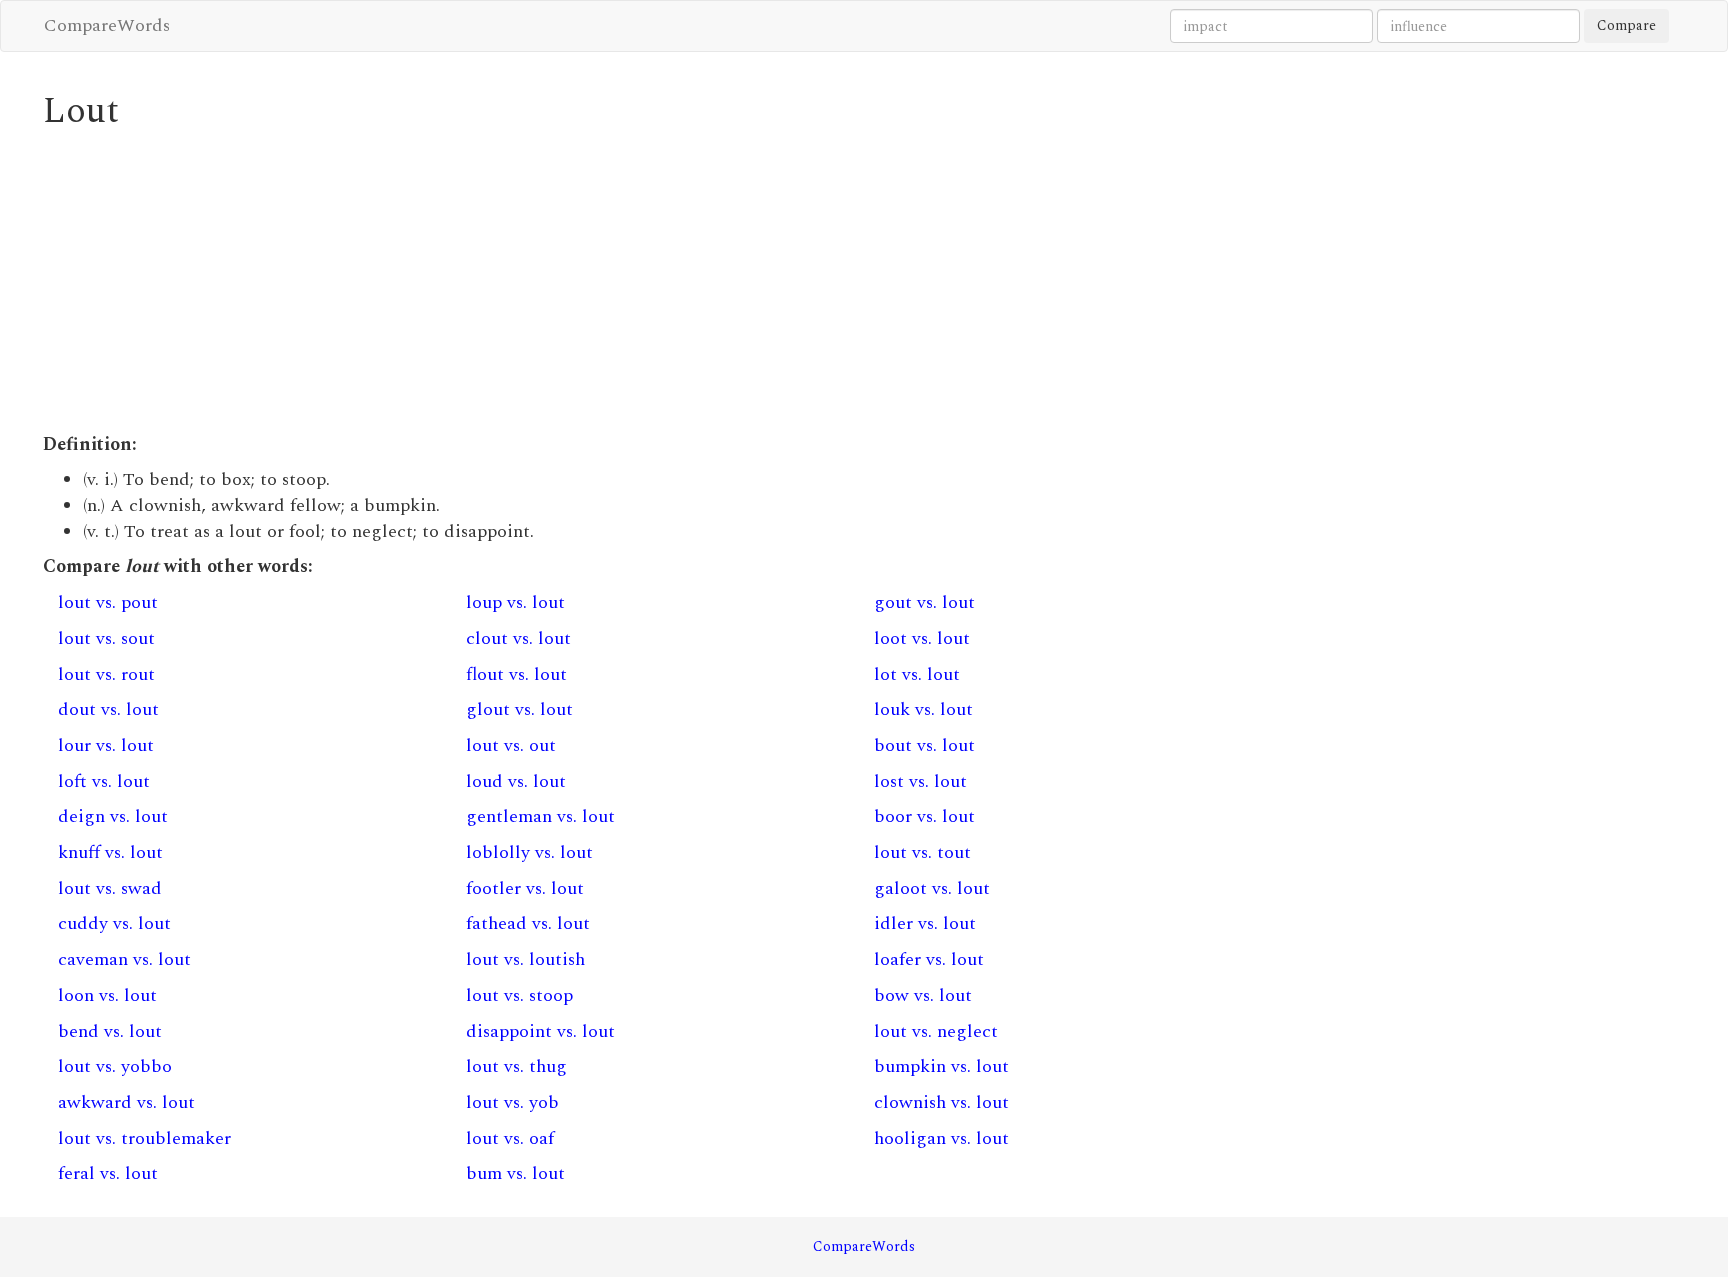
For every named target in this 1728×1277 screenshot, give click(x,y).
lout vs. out (511, 745)
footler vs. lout (525, 888)
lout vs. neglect (936, 1031)
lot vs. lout (917, 674)
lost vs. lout (920, 781)
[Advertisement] (643, 282)
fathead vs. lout (528, 923)
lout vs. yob (512, 1102)
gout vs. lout (924, 602)
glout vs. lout (519, 709)
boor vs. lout (924, 816)
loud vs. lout (516, 781)
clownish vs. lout (941, 1102)
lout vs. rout (106, 674)
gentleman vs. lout (540, 816)
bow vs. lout (923, 995)
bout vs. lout (924, 745)
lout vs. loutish (525, 959)
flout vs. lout (516, 674)
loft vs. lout (104, 781)
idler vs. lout (925, 923)
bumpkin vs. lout (941, 1066)
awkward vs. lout (126, 1102)
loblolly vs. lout (529, 852)
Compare (1626, 25)
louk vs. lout (923, 709)
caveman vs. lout (124, 959)
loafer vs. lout (929, 959)
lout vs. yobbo (115, 1066)
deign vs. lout (113, 816)
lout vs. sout (106, 638)
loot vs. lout (922, 638)
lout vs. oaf (510, 1138)
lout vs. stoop (519, 995)
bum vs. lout (515, 1173)
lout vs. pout (108, 602)
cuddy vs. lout (114, 923)
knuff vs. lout (110, 852)
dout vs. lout (108, 709)
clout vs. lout (518, 638)
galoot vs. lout (932, 888)
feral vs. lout (108, 1173)
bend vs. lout (110, 1031)
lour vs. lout (106, 745)
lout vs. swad (110, 888)
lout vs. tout (922, 852)
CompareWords (107, 25)
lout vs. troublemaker (144, 1138)
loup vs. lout (515, 602)
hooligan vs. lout (941, 1138)
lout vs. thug (516, 1066)
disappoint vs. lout (540, 1031)
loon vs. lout (107, 995)
